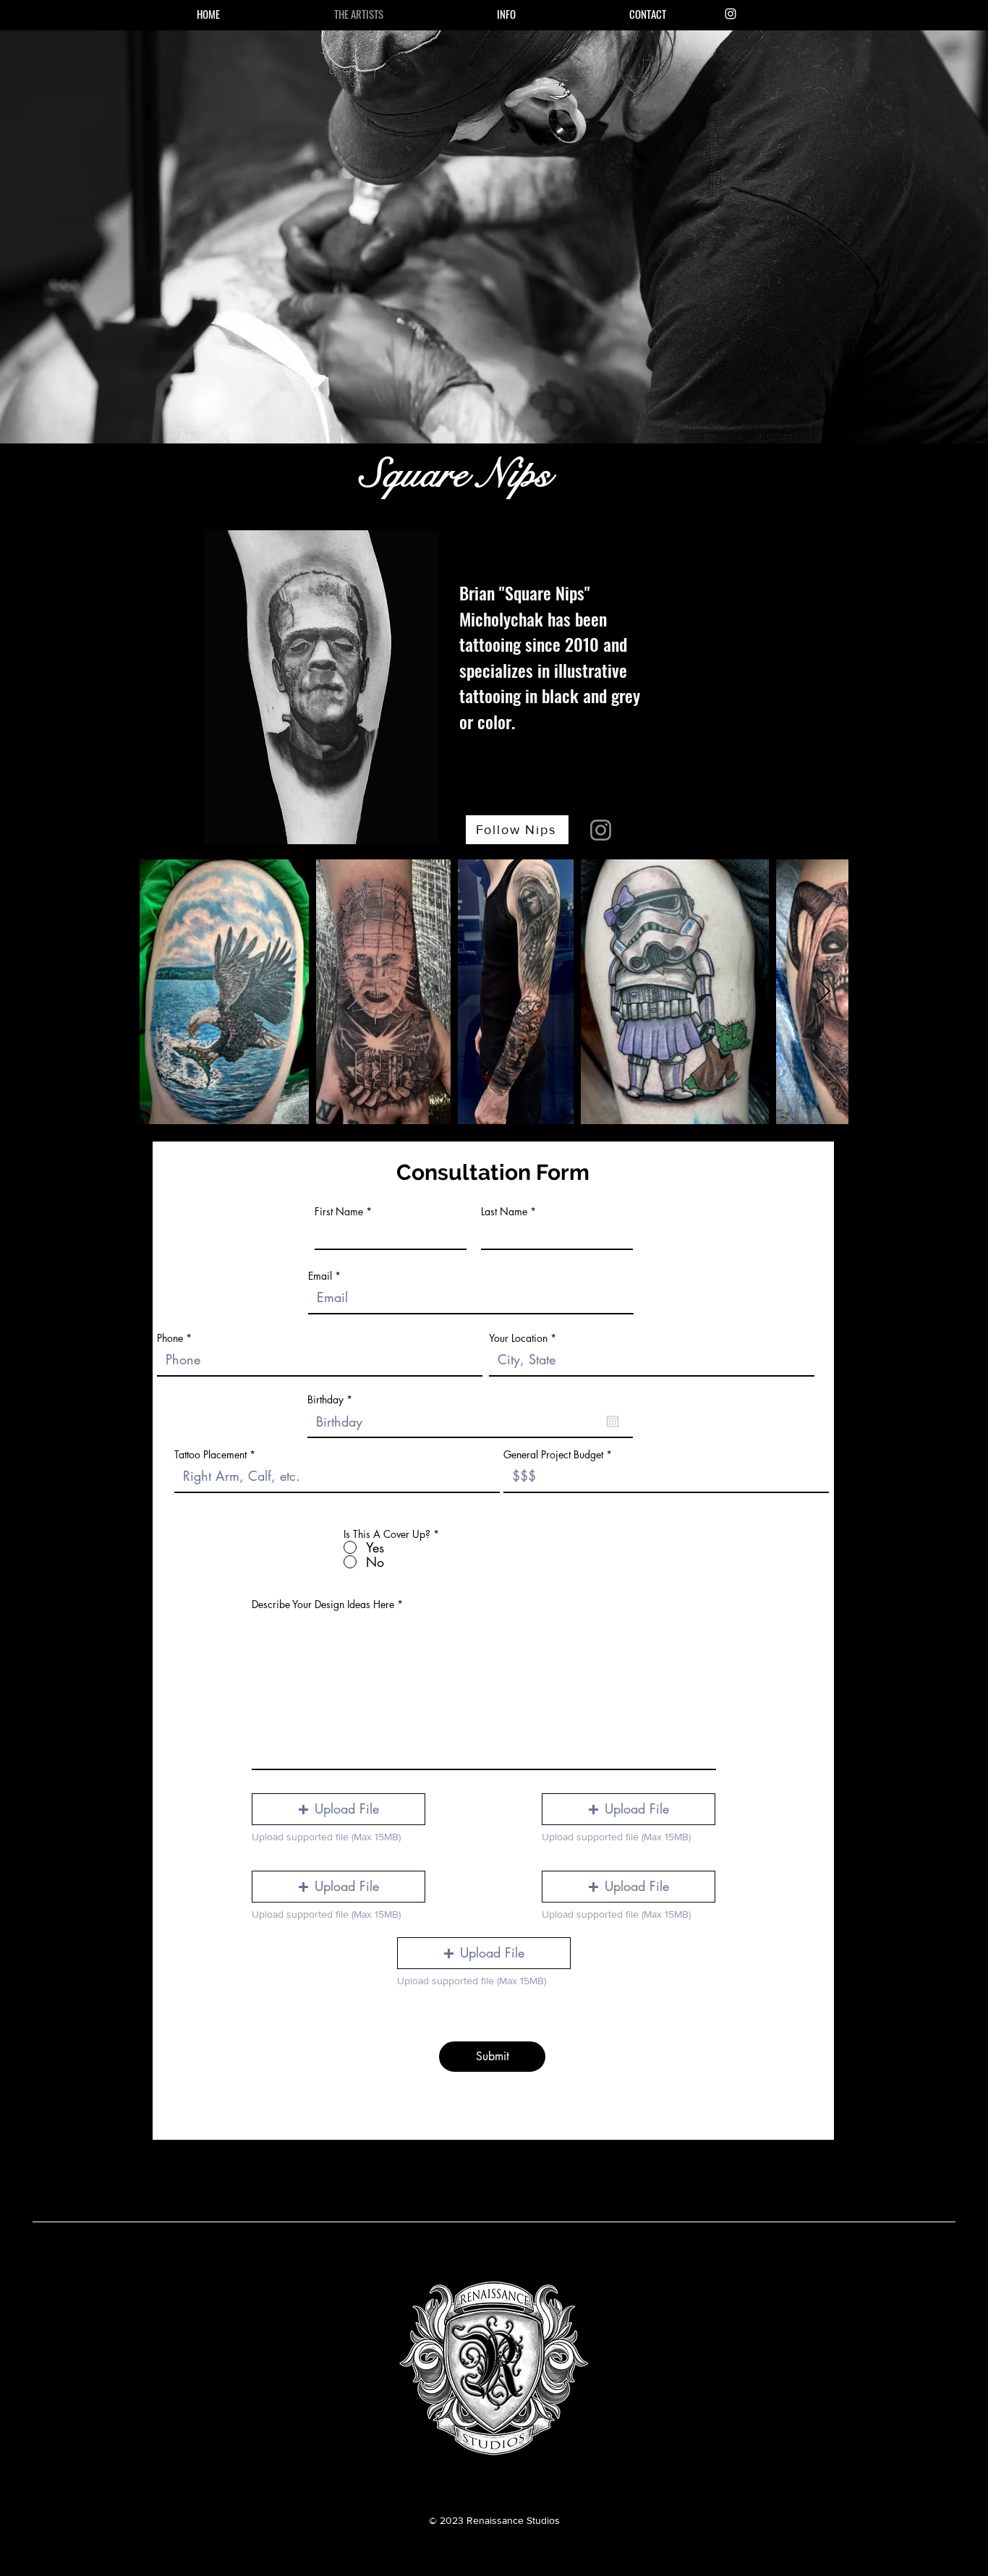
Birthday (332, 1400)
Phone (170, 1338)
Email (320, 1276)
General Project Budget (553, 1455)
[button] (506, 14)
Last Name (504, 1212)
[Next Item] (823, 992)
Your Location (518, 1338)
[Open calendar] (613, 1421)
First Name (339, 1212)
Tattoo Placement (212, 1455)
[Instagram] (731, 14)
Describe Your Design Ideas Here (323, 1604)
